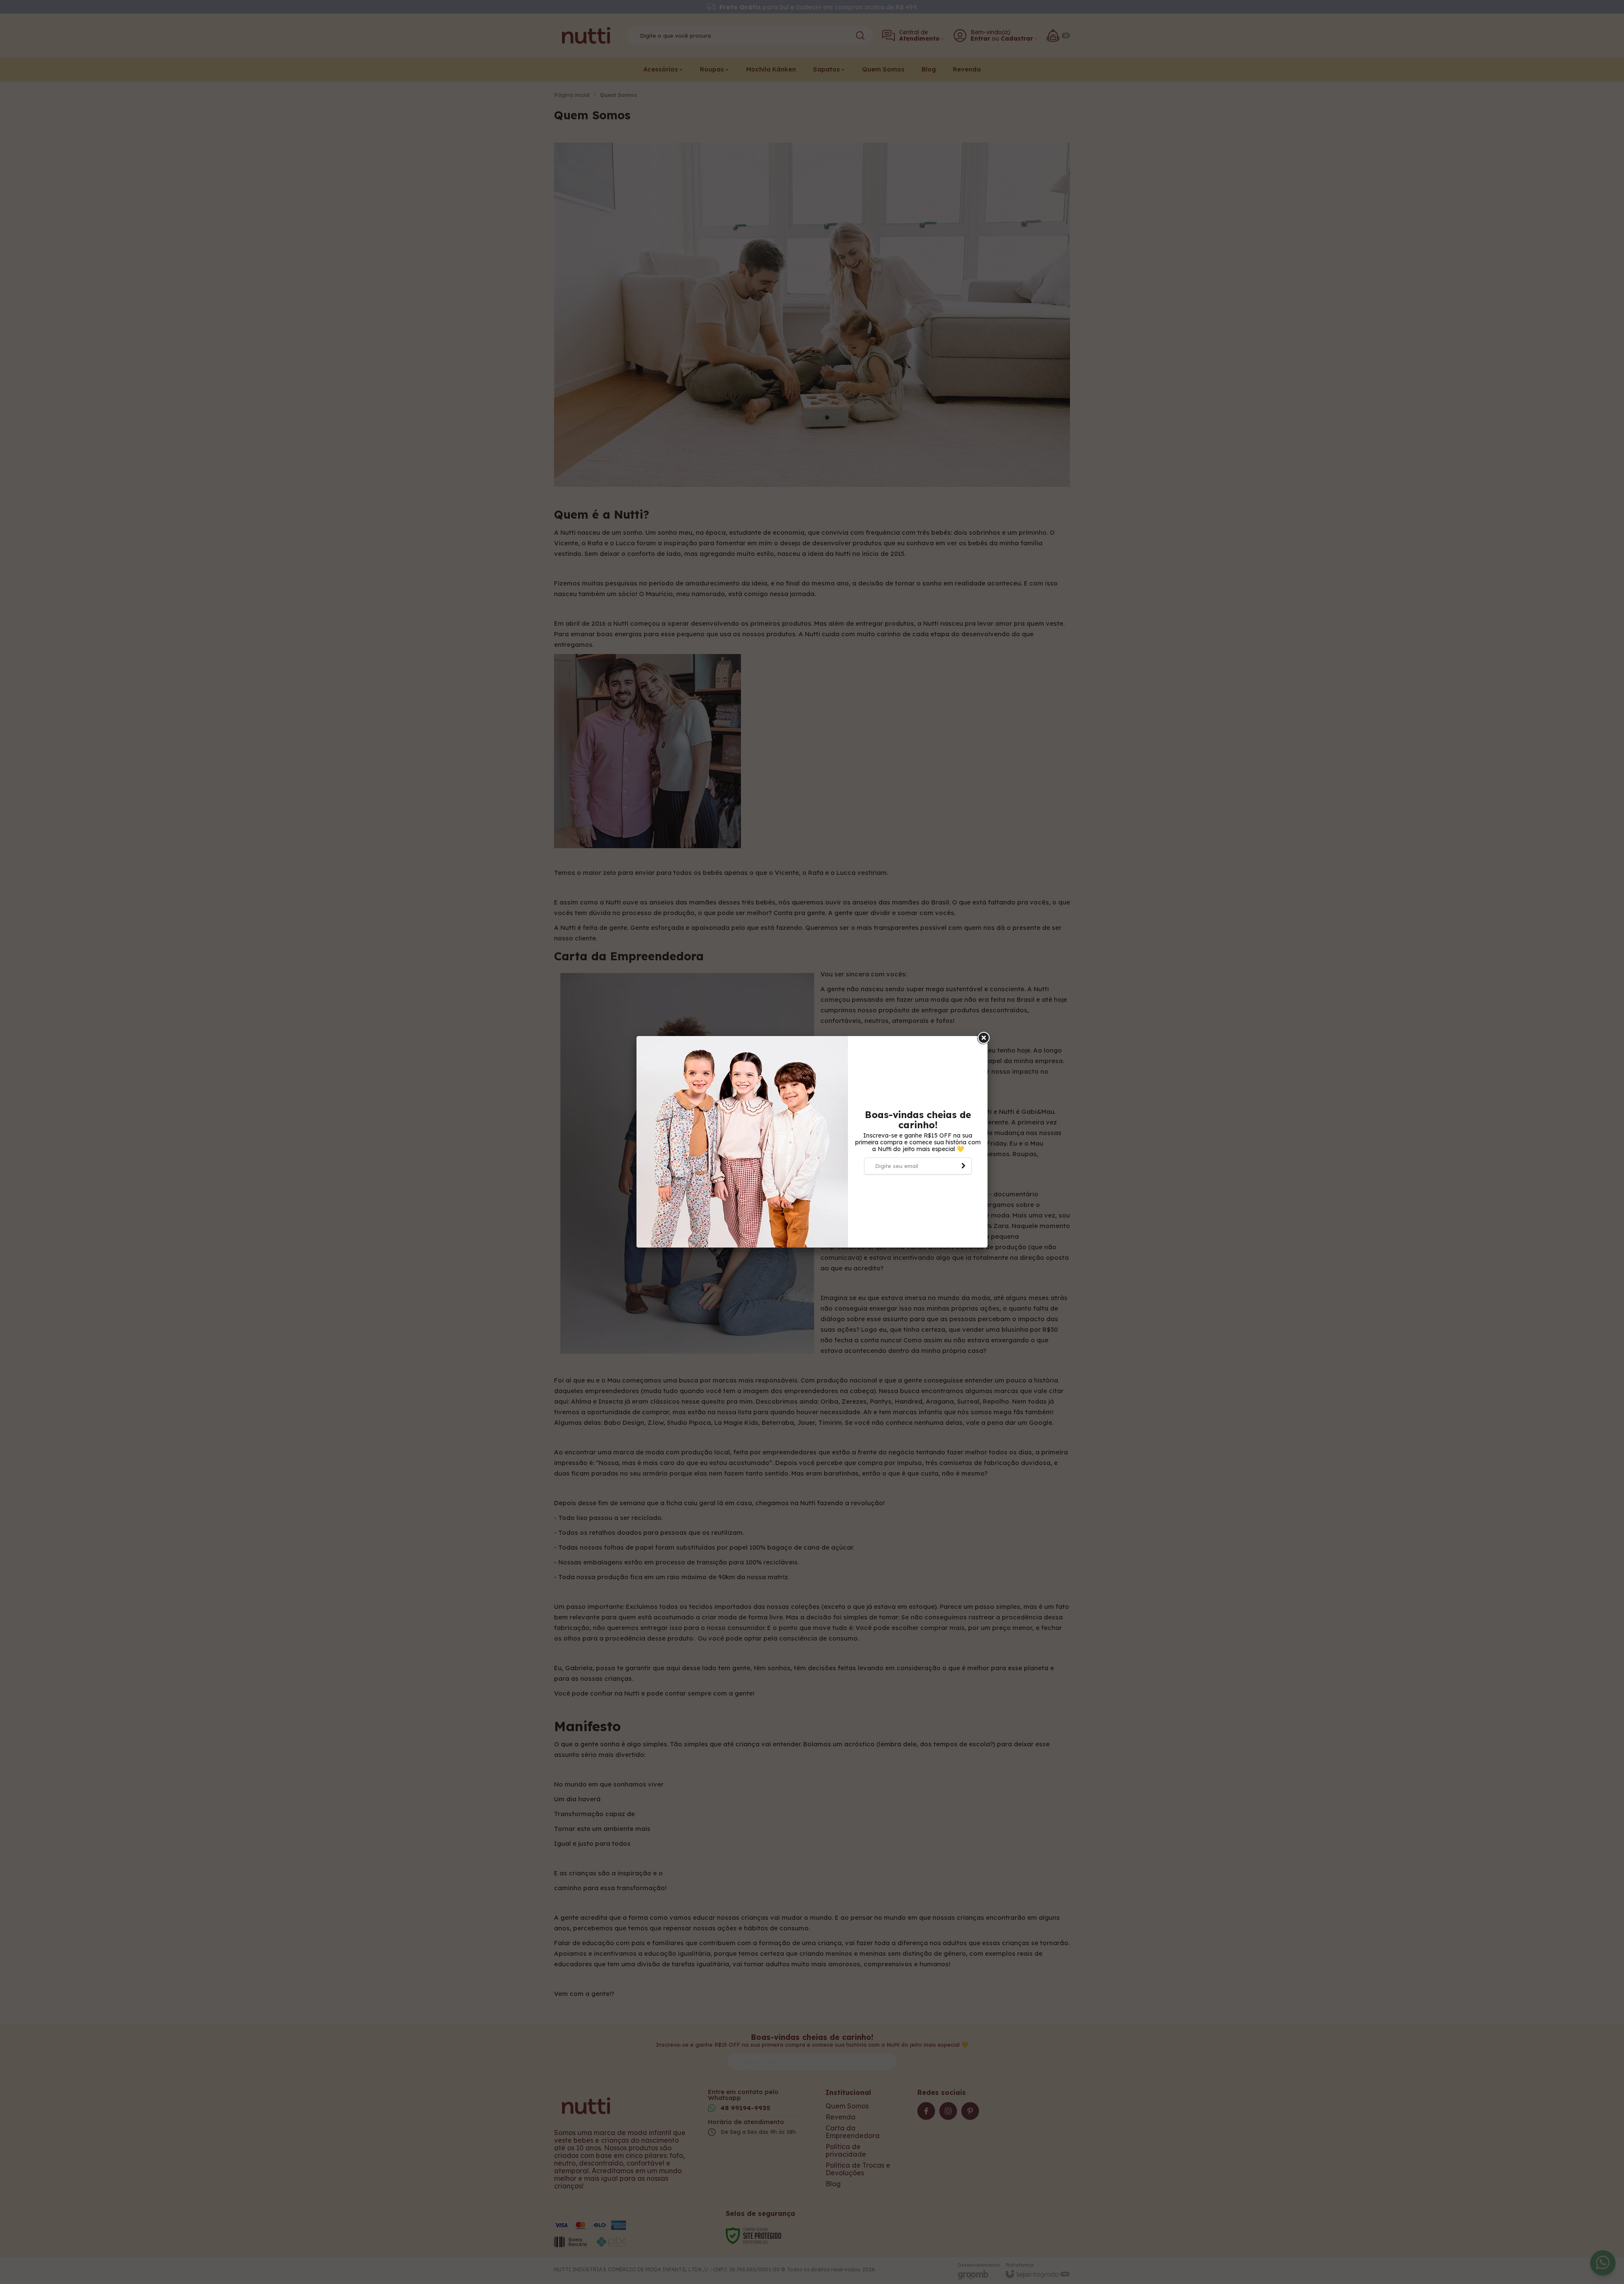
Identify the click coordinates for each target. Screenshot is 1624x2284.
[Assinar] (963, 1166)
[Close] (983, 1038)
